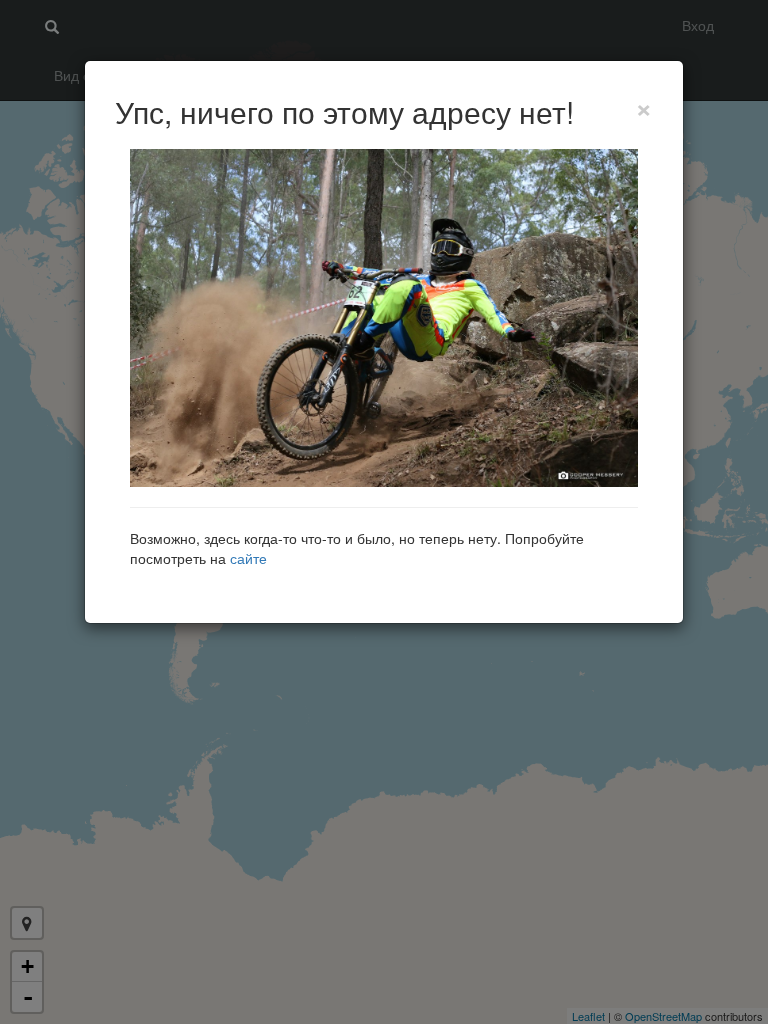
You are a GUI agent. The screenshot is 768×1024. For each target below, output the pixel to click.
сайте (248, 558)
